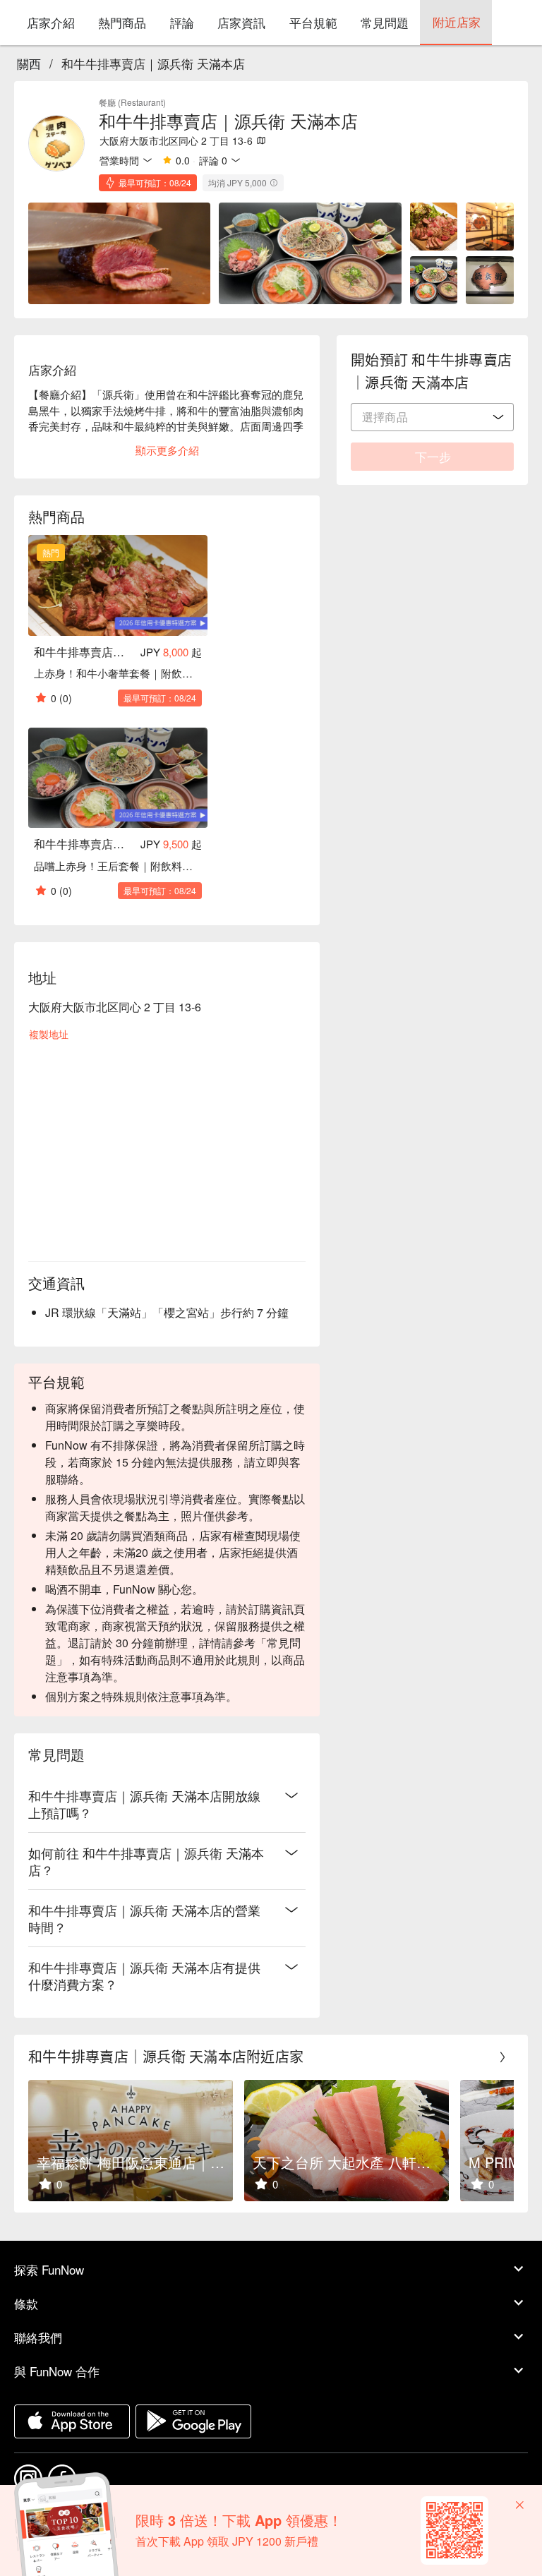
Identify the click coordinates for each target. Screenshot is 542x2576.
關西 (29, 63)
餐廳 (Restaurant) (132, 102)
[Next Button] (502, 2057)
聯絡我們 (38, 2337)
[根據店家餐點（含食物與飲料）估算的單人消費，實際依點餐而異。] (274, 183)
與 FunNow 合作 (57, 2371)
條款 (26, 2303)
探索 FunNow (49, 2269)
